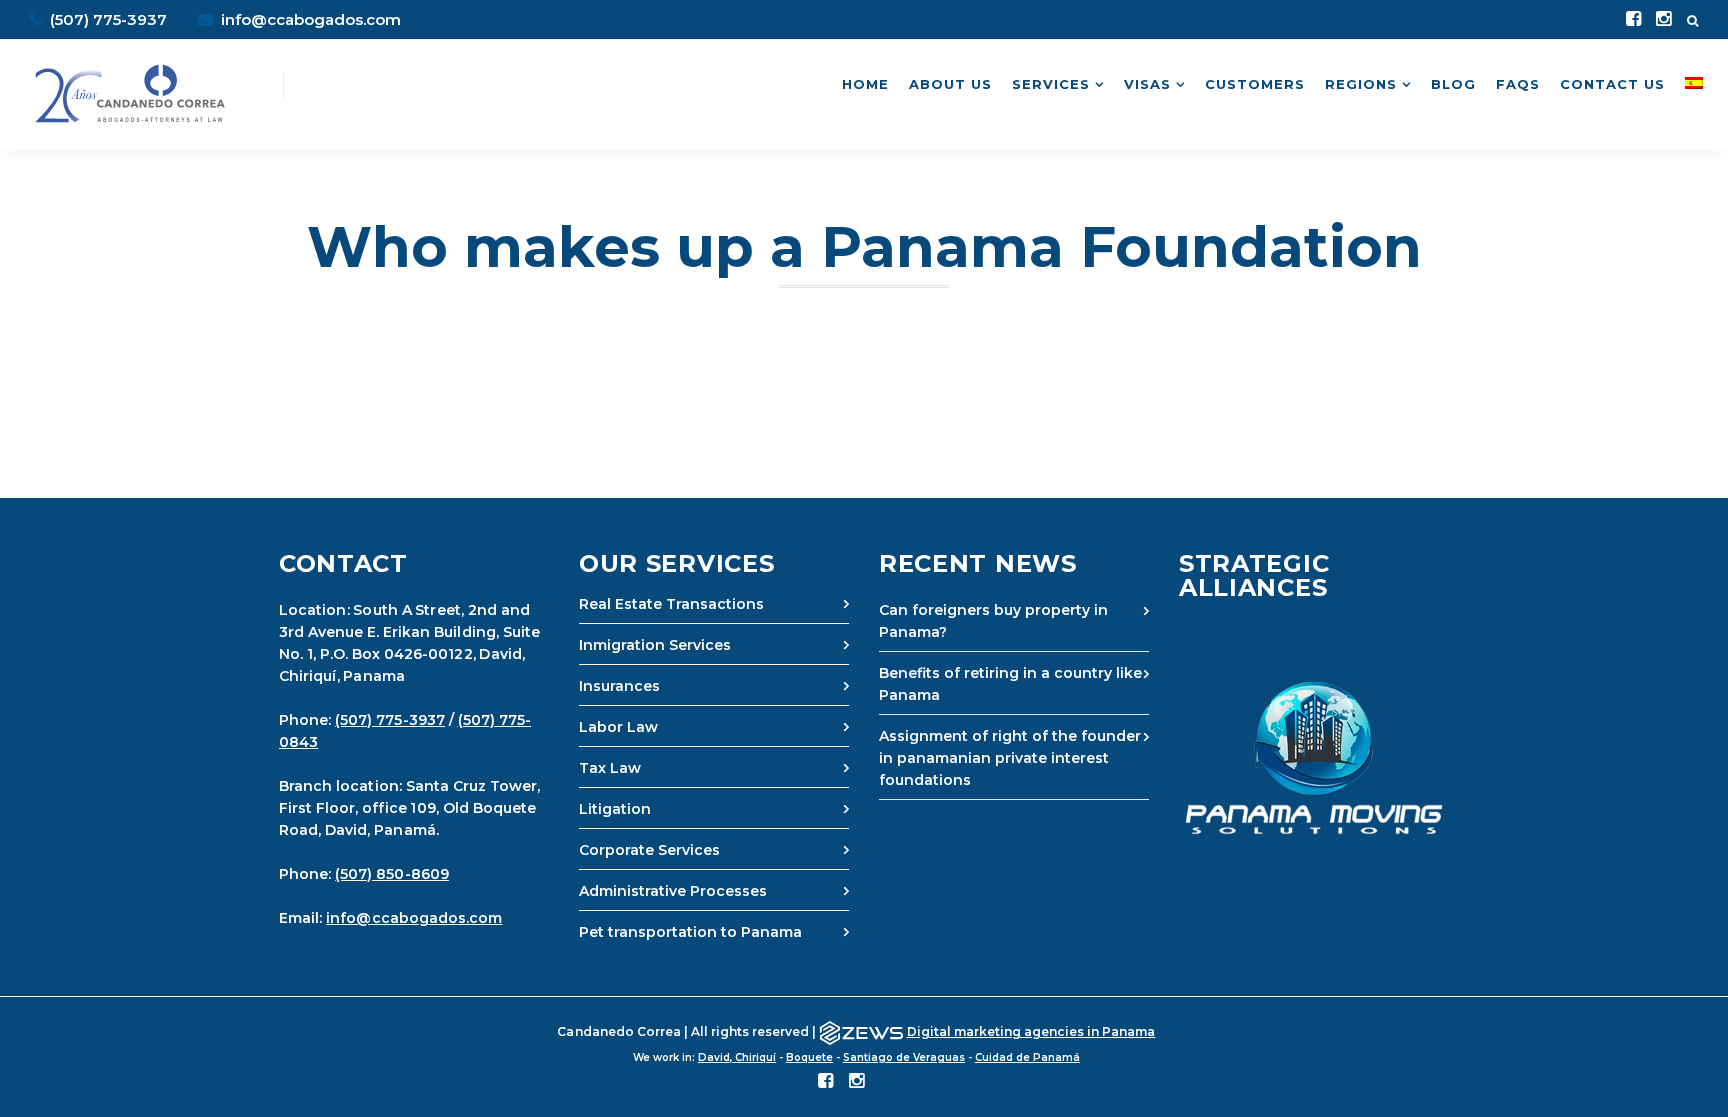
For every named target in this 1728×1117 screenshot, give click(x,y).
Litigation (615, 809)
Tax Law (610, 768)
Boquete (809, 1057)
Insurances (619, 686)
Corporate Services (649, 850)
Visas (1147, 84)
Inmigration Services (655, 645)
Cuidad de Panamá (1027, 1057)
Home (865, 84)
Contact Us (1612, 84)
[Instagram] (1663, 20)
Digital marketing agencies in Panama (1031, 1031)
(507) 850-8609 (392, 874)
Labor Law (618, 727)
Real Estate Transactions (671, 604)
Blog (1453, 84)
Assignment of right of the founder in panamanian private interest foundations (1010, 758)
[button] (1314, 758)
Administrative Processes (673, 891)
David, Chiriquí (737, 1057)
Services (1051, 84)
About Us (950, 84)
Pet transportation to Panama (690, 932)
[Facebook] (1633, 20)
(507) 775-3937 (390, 720)
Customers (1255, 84)
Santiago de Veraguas (904, 1057)
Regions (1361, 84)
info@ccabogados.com (309, 19)
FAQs (1518, 84)
